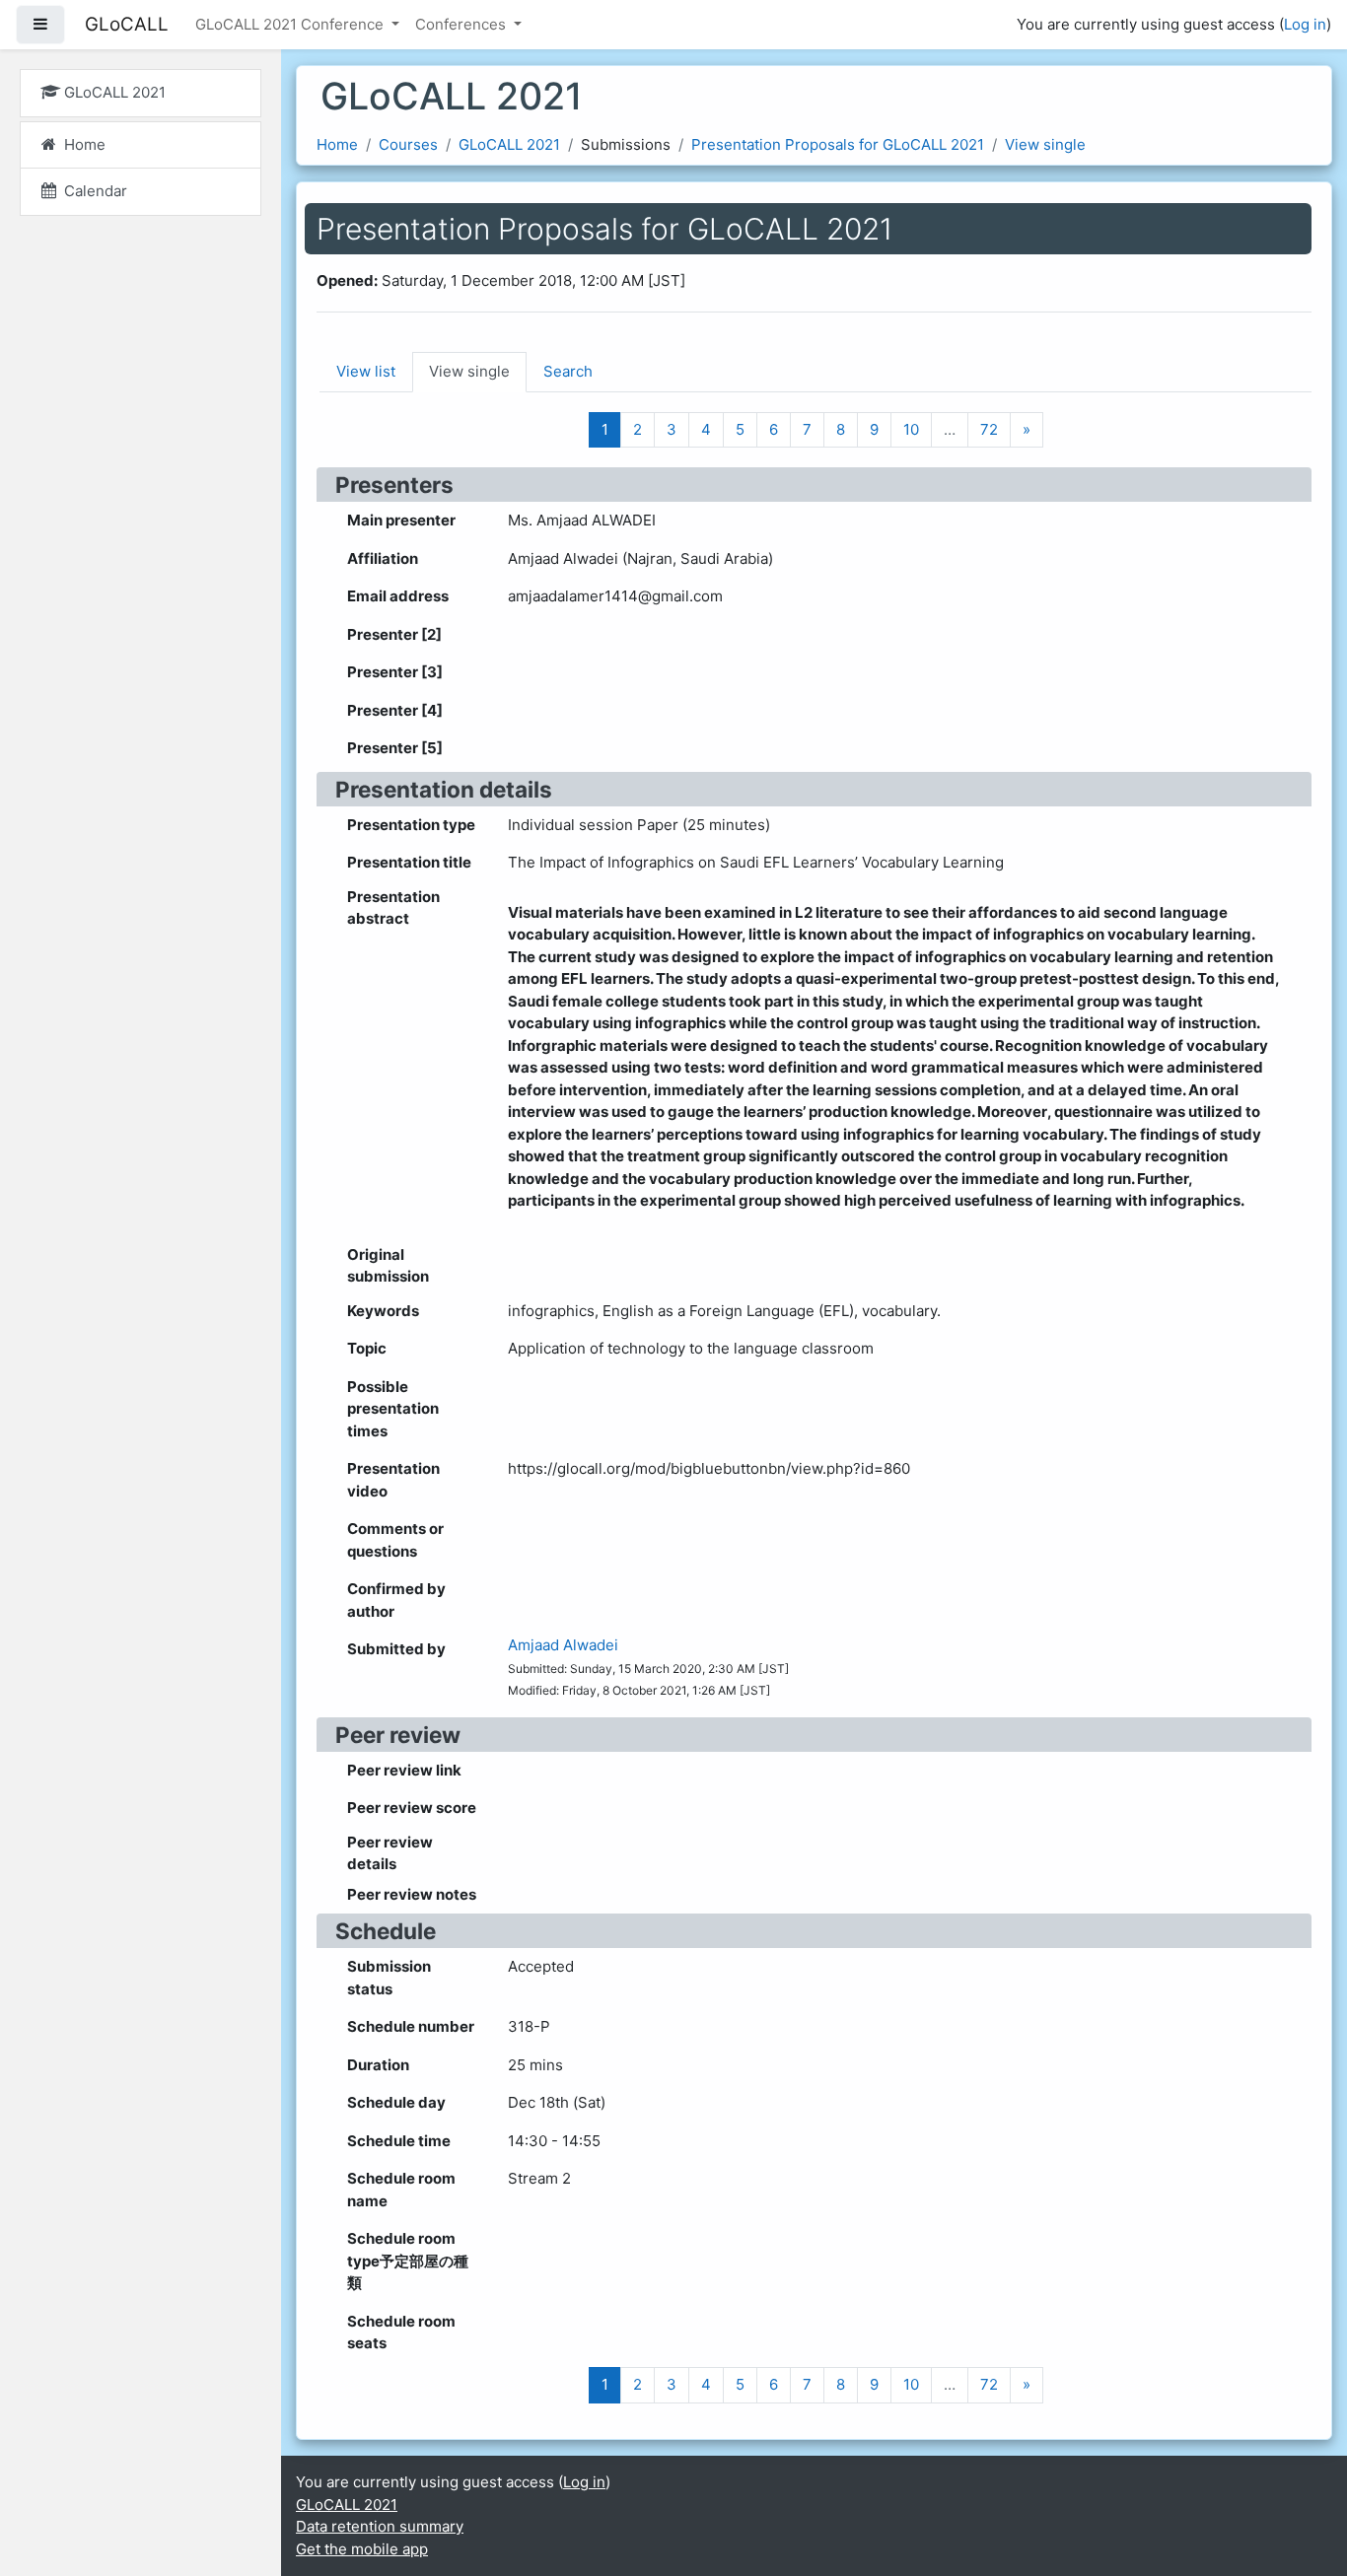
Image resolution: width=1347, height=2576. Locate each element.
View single (1045, 144)
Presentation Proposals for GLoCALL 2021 (838, 144)
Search (568, 371)
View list (366, 371)
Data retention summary (380, 2526)
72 (989, 429)
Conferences (462, 24)
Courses (408, 144)
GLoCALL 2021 (509, 144)
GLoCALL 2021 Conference (291, 24)
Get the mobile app (362, 2549)
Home (337, 144)
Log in (1305, 24)
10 (911, 429)
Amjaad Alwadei (563, 1645)
